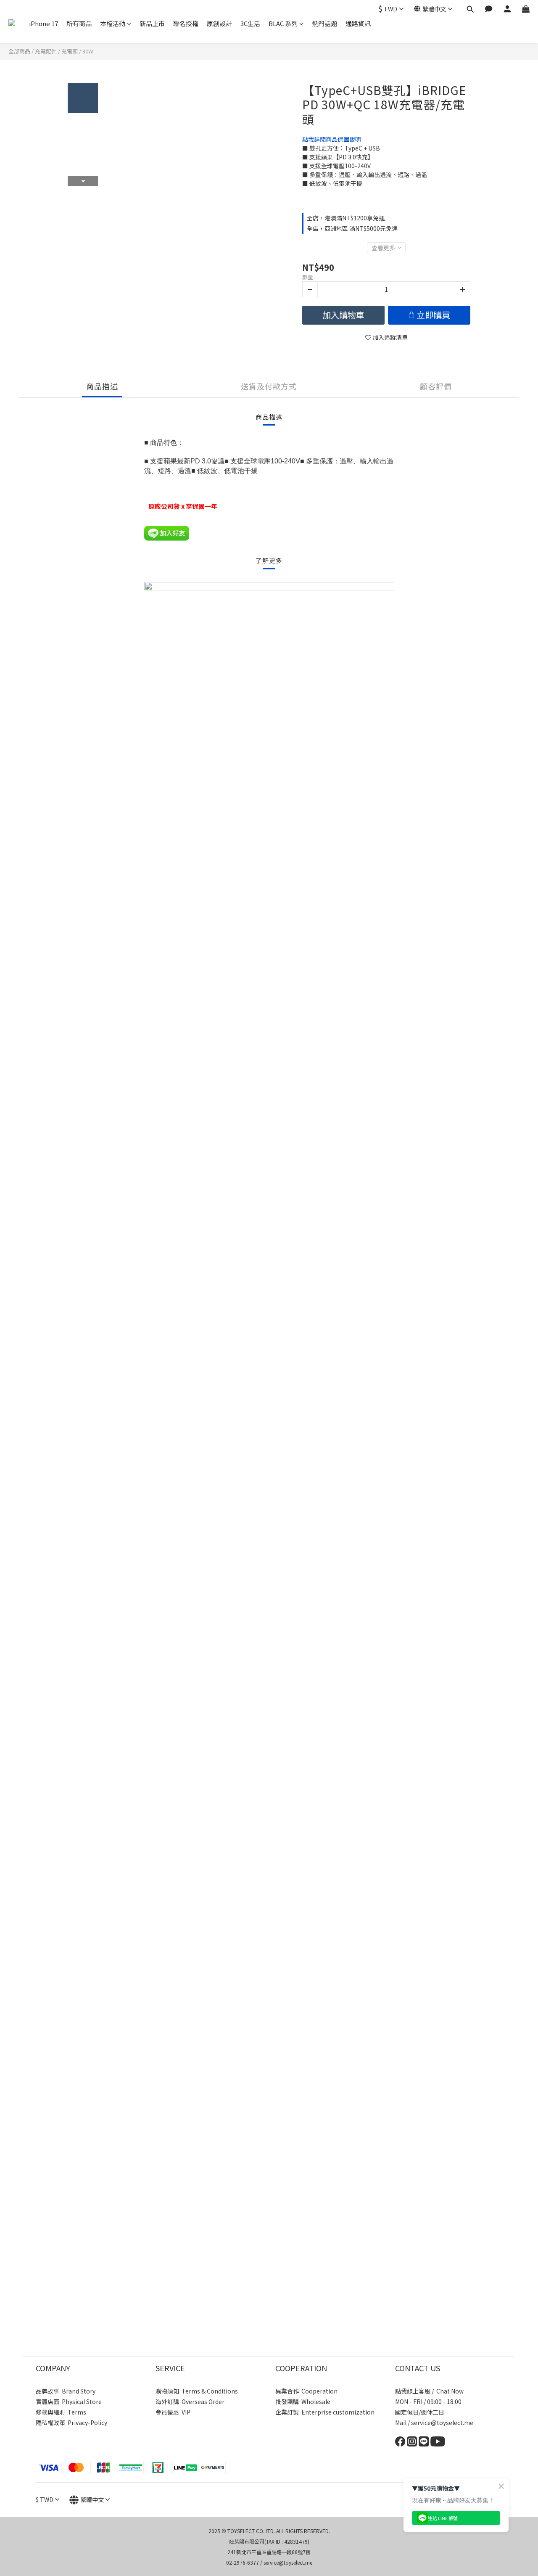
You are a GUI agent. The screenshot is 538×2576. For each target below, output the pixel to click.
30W (88, 51)
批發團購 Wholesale (303, 2401)
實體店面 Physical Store (69, 2401)
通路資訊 (358, 23)
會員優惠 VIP (173, 2412)
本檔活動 (113, 23)
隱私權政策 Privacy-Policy (71, 2423)
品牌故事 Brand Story (66, 2391)
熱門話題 (324, 23)
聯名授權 (186, 23)
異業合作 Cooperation (306, 2391)
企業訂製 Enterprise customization (325, 2412)
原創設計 (219, 23)
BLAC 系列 (283, 23)
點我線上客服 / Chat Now (429, 2391)
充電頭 (70, 51)
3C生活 (250, 23)
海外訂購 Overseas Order (190, 2401)
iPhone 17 (44, 23)
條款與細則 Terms (61, 2412)
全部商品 (19, 51)
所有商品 (79, 23)
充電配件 (46, 51)
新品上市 (152, 23)
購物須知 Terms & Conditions (197, 2391)
